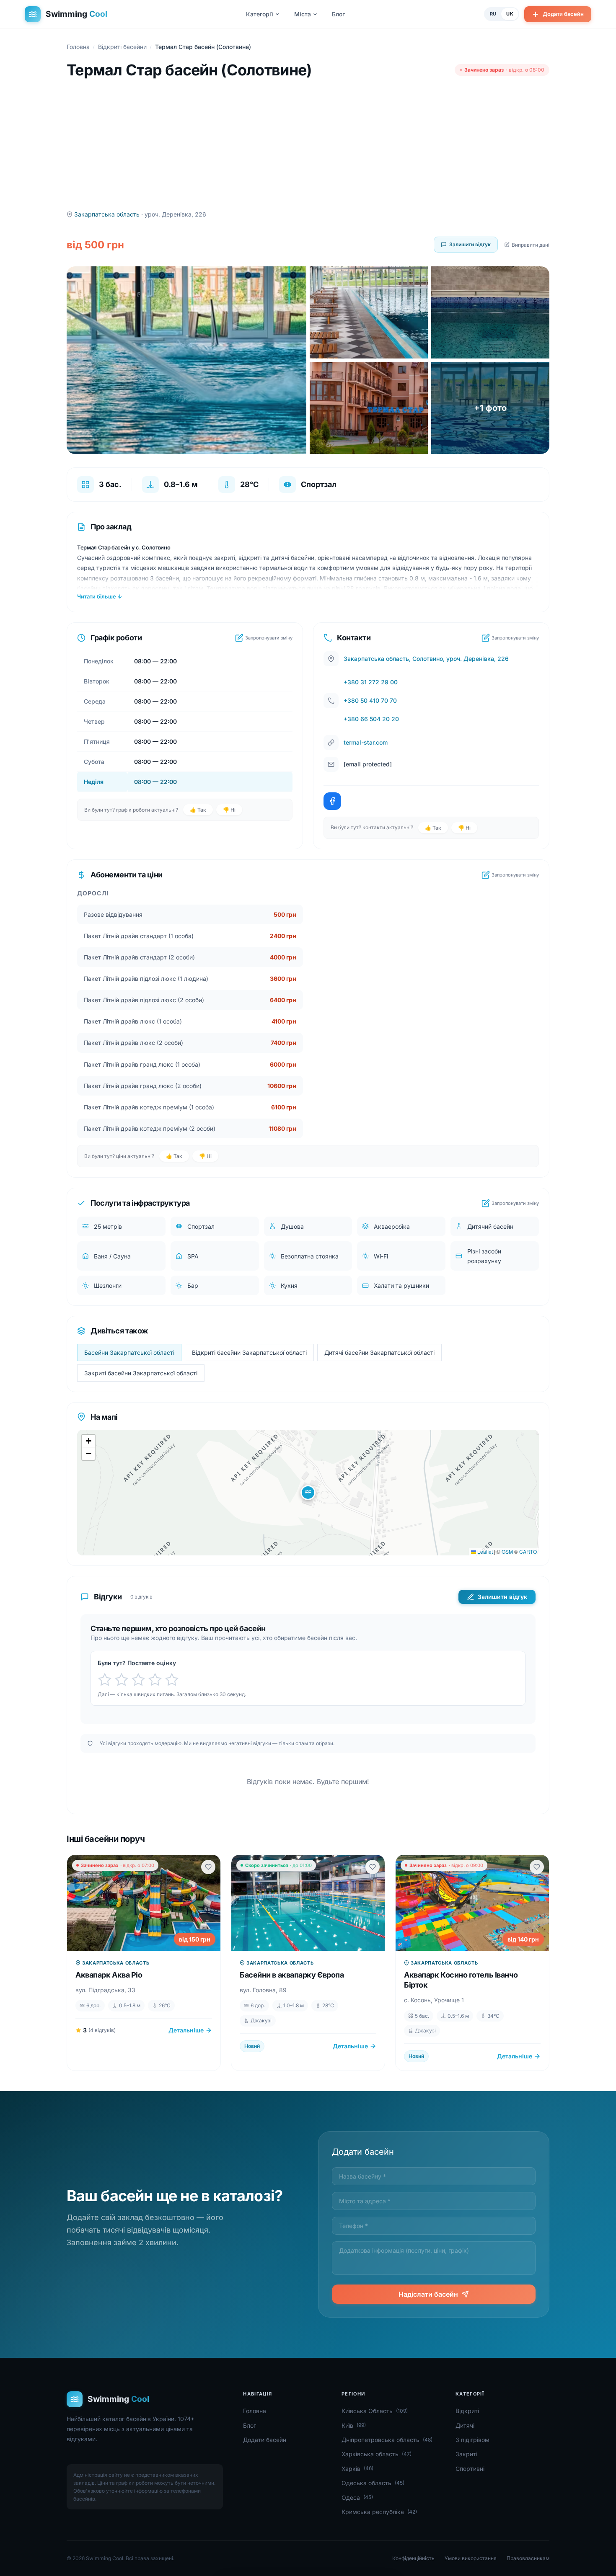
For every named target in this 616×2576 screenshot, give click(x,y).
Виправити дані (531, 245)
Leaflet (484, 1551)
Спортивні (470, 2469)
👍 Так (198, 810)
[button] (308, 1493)
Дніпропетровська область (387, 2440)
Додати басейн (563, 14)
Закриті (466, 2454)
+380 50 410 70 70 (370, 700)
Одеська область (373, 2483)
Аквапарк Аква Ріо (109, 1975)
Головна (78, 47)
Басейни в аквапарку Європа (292, 1975)
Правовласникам (528, 2558)
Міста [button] (303, 14)
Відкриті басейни (122, 47)
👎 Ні (229, 810)
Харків (357, 2469)
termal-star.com (366, 742)
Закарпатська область (107, 214)
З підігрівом (472, 2440)
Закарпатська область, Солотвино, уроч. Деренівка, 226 (426, 659)
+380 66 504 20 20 (371, 719)
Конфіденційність (413, 2558)
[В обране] (208, 1867)
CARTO (528, 1551)
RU (493, 14)
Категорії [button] (260, 14)
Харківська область (377, 2454)
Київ (354, 2425)
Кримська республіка (379, 2512)
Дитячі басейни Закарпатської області (379, 1352)
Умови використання (471, 2558)
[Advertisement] (308, 144)
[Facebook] (332, 801)
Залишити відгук (470, 244)
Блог (338, 14)
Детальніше (186, 2030)
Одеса (357, 2497)
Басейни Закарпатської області (129, 1352)
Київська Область (375, 2411)
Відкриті (467, 2411)
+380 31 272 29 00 (371, 682)
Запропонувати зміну (269, 638)
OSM (507, 1551)
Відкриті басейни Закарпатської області (249, 1352)
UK (510, 14)
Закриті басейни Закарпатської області (141, 1373)
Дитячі (465, 2425)
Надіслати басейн (428, 2294)
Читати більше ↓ (100, 596)
